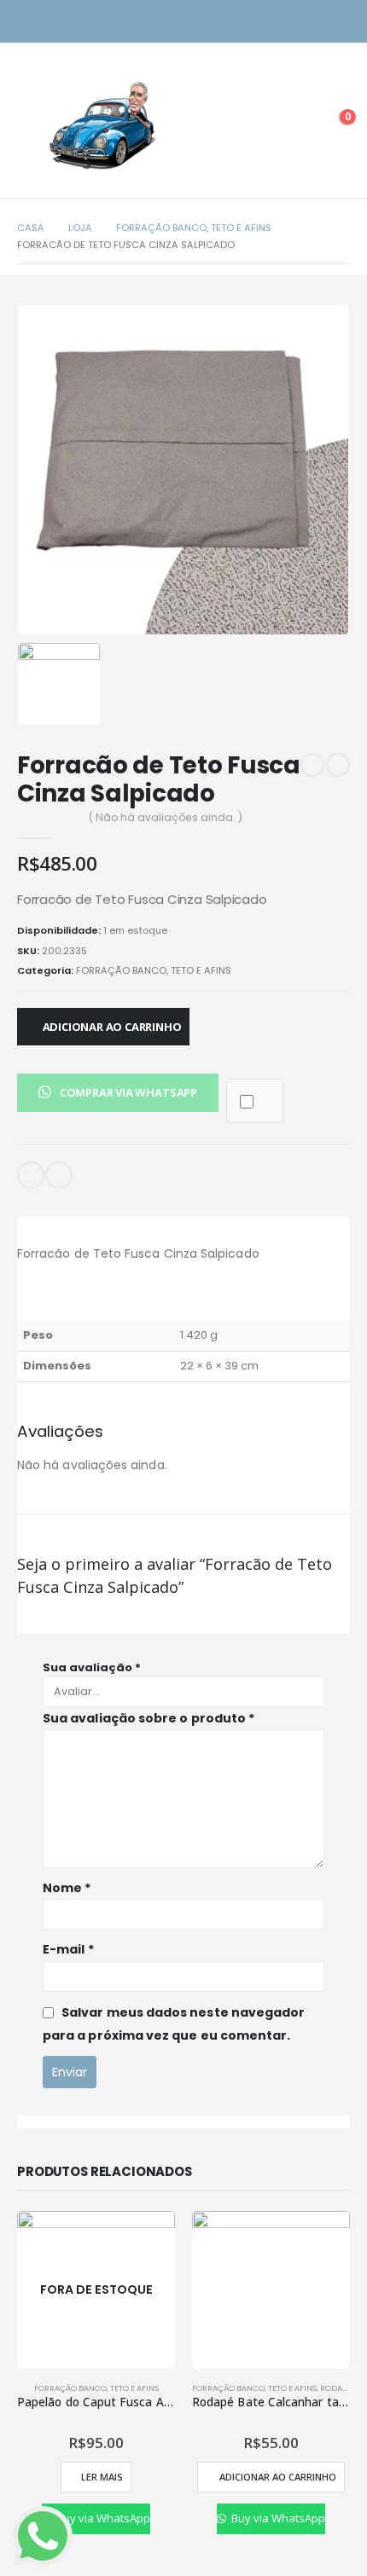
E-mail (31, 1175)
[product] (271, 2290)
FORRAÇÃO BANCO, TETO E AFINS (154, 970)
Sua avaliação (92, 1667)
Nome (67, 1888)
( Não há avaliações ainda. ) (166, 817)
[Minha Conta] (294, 125)
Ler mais (102, 2477)
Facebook (59, 1175)
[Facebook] (339, 22)
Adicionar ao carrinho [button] (278, 2477)
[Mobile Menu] (30, 125)
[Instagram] (309, 22)
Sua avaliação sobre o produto (149, 1718)
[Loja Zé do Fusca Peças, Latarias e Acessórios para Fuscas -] (102, 125)
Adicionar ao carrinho (112, 1027)
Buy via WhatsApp (102, 2518)
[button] (118, 1092)
